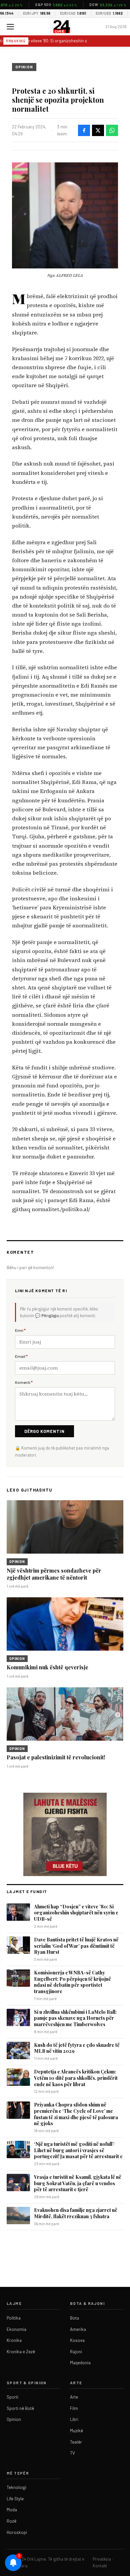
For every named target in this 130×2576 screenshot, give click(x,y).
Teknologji (16, 2487)
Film (74, 2408)
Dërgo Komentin (44, 1431)
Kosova (77, 2340)
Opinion (24, 67)
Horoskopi (17, 2532)
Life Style (15, 2499)
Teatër (76, 2442)
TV (72, 2453)
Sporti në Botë (20, 2408)
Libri (74, 2419)
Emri (20, 1330)
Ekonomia (16, 2329)
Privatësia (102, 2559)
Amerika (78, 2329)
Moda (12, 2510)
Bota (74, 2318)
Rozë (11, 2521)
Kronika (14, 2340)
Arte (74, 2397)
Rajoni (76, 2352)
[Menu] (10, 27)
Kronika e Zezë (21, 2352)
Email (21, 1356)
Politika (14, 2318)
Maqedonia (80, 2363)
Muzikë (76, 2431)
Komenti (24, 1382)
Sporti (12, 2397)
